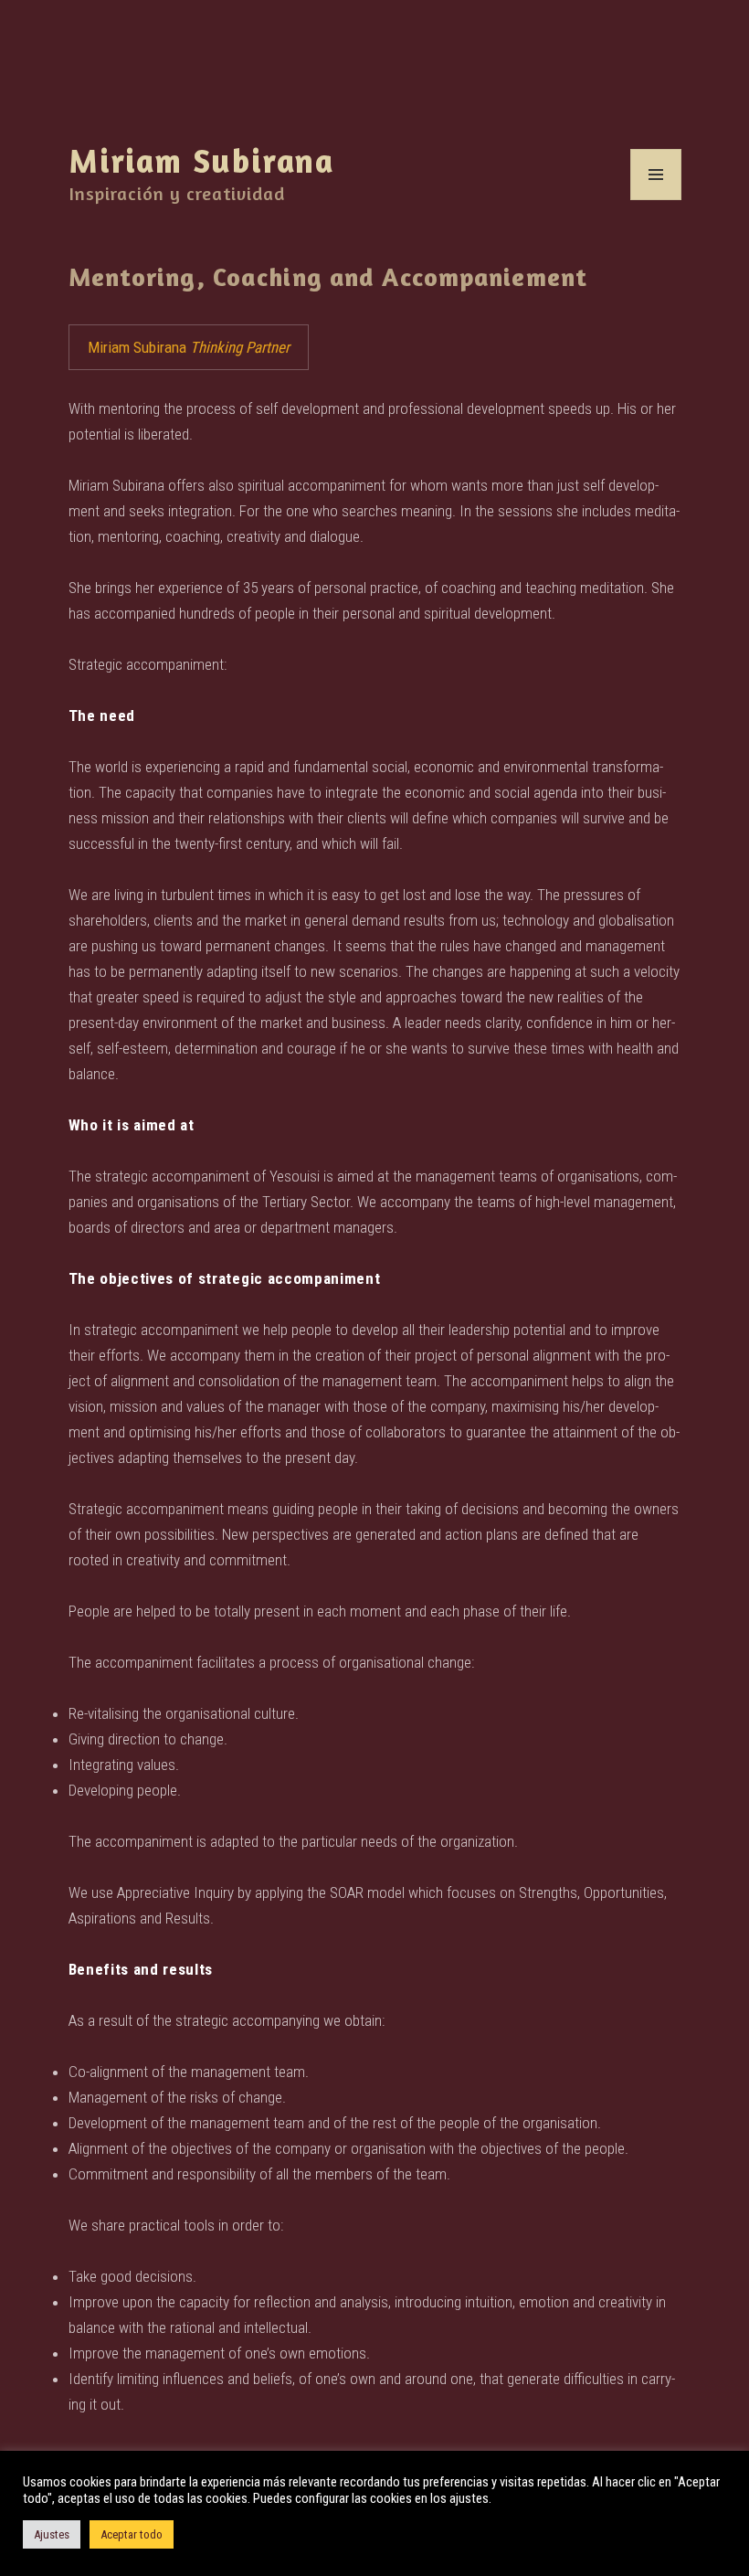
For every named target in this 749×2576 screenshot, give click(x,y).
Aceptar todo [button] (132, 2534)
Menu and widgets (656, 200)
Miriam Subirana (202, 160)
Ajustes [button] (52, 2534)
